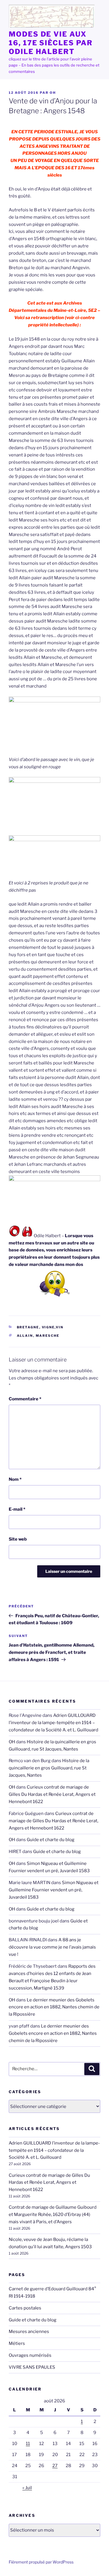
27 (55, 2466)
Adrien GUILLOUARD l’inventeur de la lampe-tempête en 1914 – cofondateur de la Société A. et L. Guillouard (53, 1723)
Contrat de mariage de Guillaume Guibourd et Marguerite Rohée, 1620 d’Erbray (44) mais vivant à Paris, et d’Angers (53, 2215)
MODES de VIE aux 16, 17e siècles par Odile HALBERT (51, 43)
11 (28, 2444)
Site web (18, 1539)
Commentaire (25, 1399)
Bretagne (28, 1327)
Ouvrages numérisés (30, 2355)
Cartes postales (25, 2308)
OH (53, 93)
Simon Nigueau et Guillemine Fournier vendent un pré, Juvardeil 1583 (54, 1890)
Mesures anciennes (29, 2332)
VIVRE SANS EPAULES (32, 2367)
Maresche (48, 1336)
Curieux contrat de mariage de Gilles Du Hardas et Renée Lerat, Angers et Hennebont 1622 (52, 1794)
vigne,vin (53, 1327)
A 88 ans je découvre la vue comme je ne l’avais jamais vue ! (52, 1947)
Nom (15, 1479)
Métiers (17, 2343)
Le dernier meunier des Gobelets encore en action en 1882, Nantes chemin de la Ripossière (54, 2007)
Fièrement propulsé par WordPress (41, 2562)
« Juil (27, 2488)
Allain (25, 1336)
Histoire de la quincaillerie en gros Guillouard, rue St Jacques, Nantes (49, 1768)
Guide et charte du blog (51, 1840)
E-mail (17, 1509)
